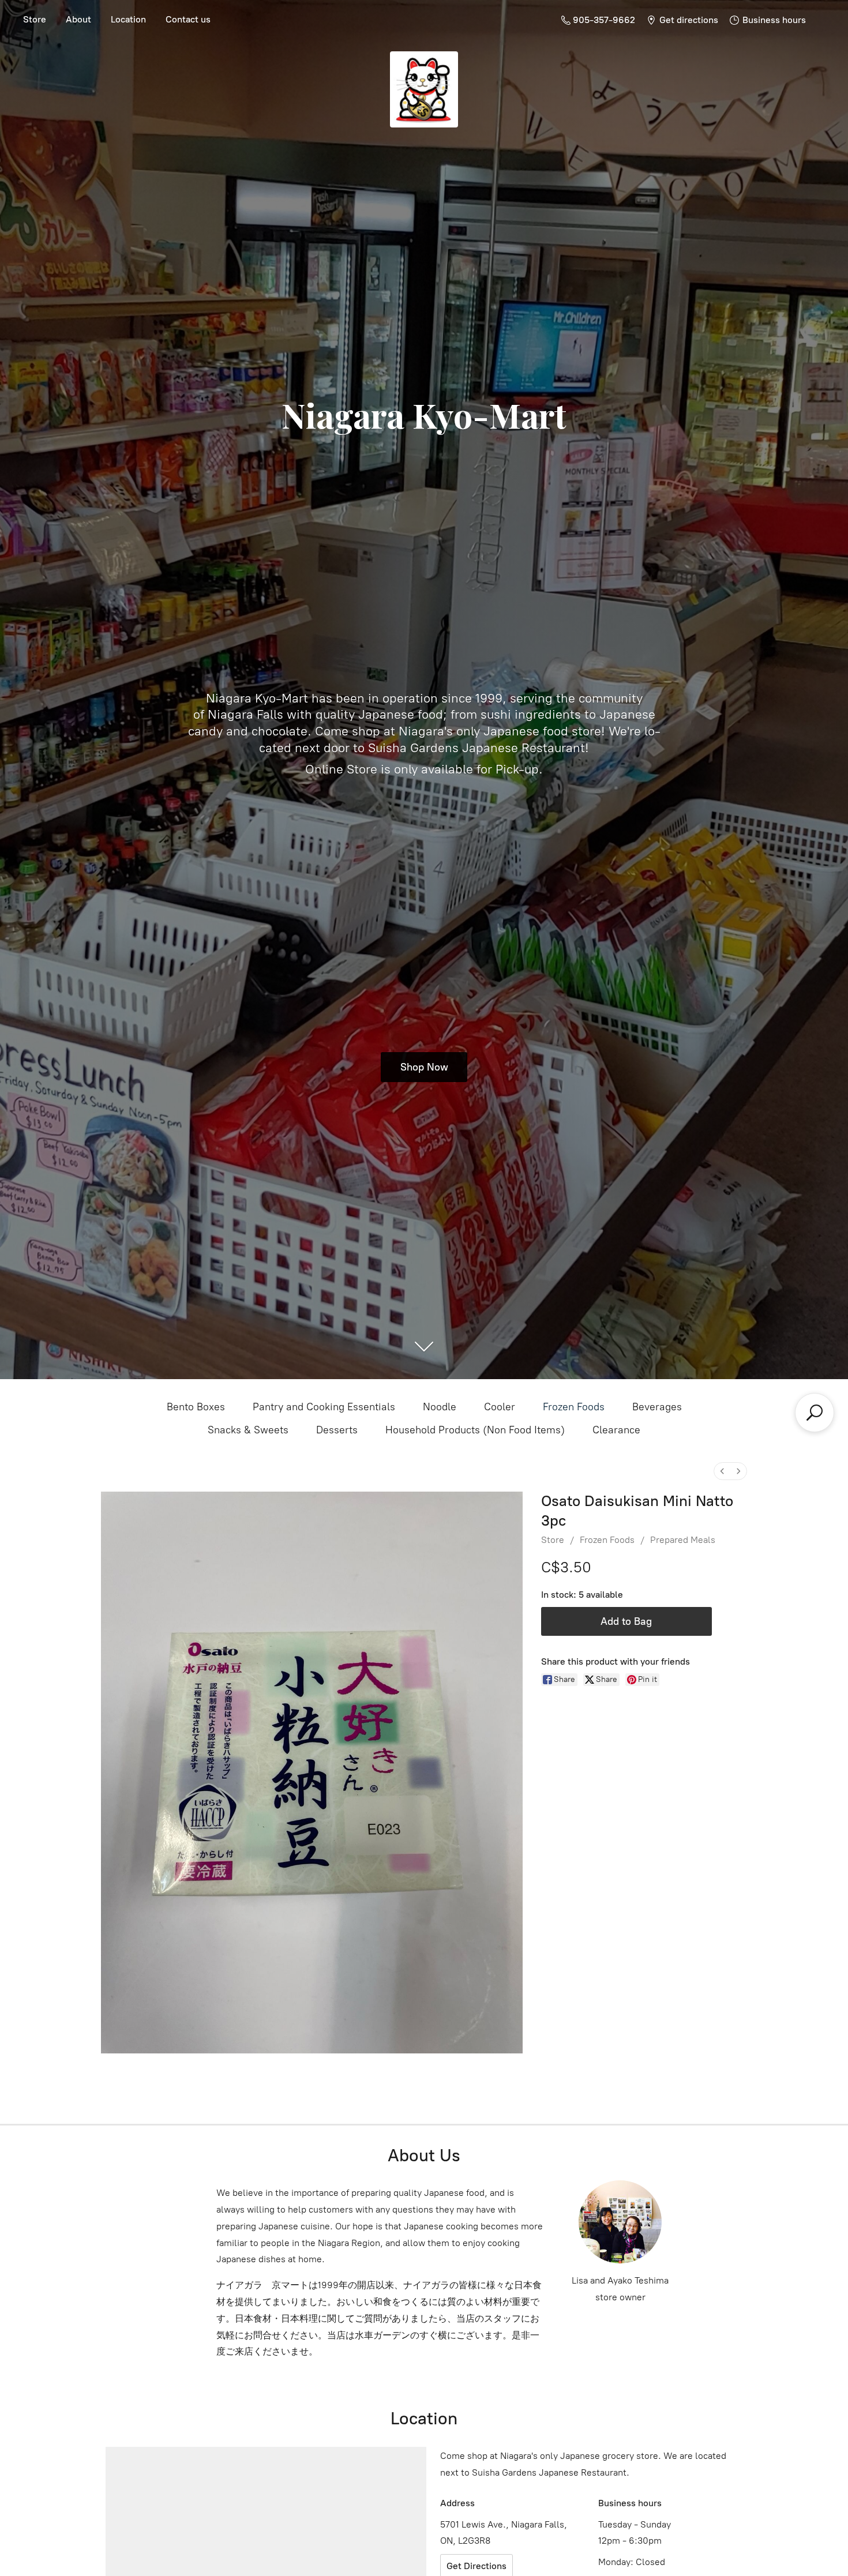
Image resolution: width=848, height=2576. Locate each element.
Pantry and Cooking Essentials (324, 1407)
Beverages (657, 1407)
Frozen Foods (574, 1407)
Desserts (337, 1430)
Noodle (440, 1407)
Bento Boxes (196, 1407)
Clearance (616, 1430)
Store (35, 19)
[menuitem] (722, 1471)
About (78, 19)
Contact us (188, 19)
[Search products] (815, 1413)
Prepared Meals (683, 1540)
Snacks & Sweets (248, 1430)
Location (128, 19)
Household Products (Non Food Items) (475, 1430)
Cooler (500, 1407)
